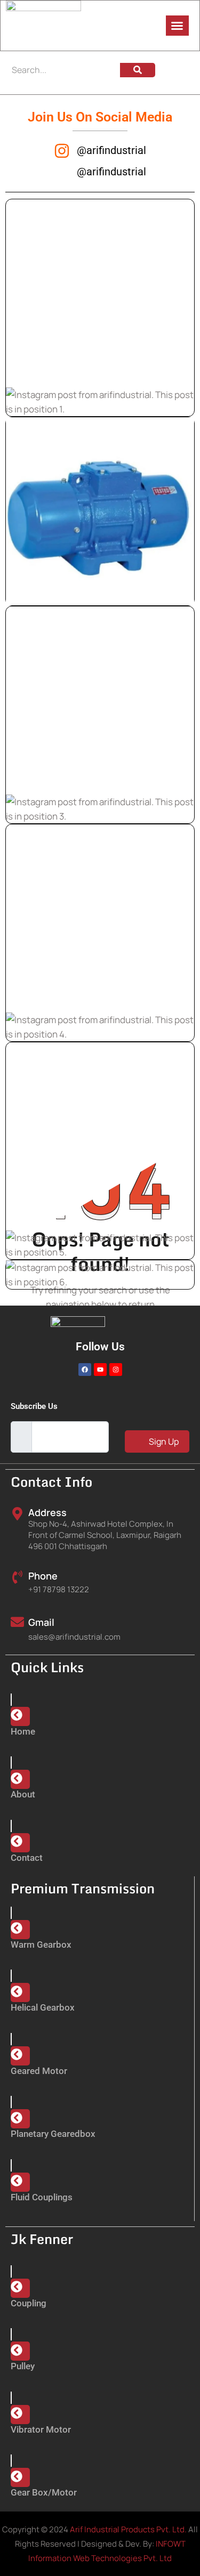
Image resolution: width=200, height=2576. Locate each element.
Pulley (23, 2366)
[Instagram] (116, 1370)
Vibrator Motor (41, 2429)
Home (23, 1731)
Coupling (29, 2303)
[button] (100, 308)
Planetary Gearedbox (53, 2134)
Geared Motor (39, 2071)
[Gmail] (17, 1622)
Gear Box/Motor (44, 2492)
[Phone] (17, 1577)
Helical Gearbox (43, 2007)
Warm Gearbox (41, 1945)
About (23, 1794)
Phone (43, 1576)
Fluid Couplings (42, 2197)
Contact (27, 1858)
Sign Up (163, 1441)
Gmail (41, 1622)
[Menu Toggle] (177, 26)
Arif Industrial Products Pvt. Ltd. (128, 2529)
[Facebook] (85, 1370)
